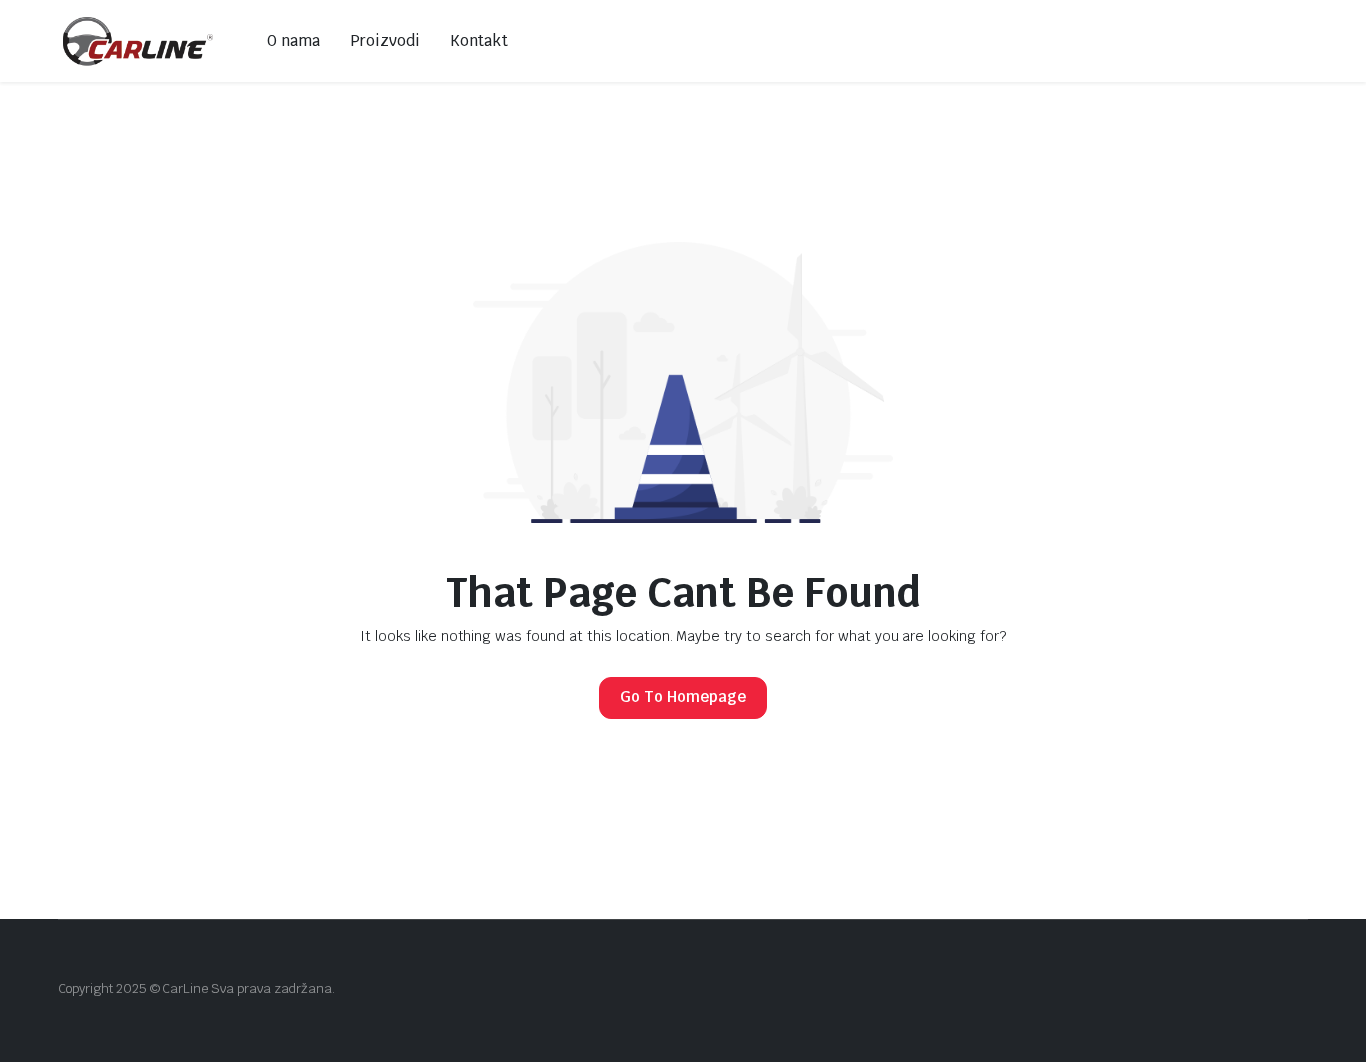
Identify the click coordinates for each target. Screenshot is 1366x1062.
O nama (293, 40)
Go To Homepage (683, 696)
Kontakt (479, 40)
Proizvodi (385, 40)
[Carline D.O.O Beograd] (140, 41)
